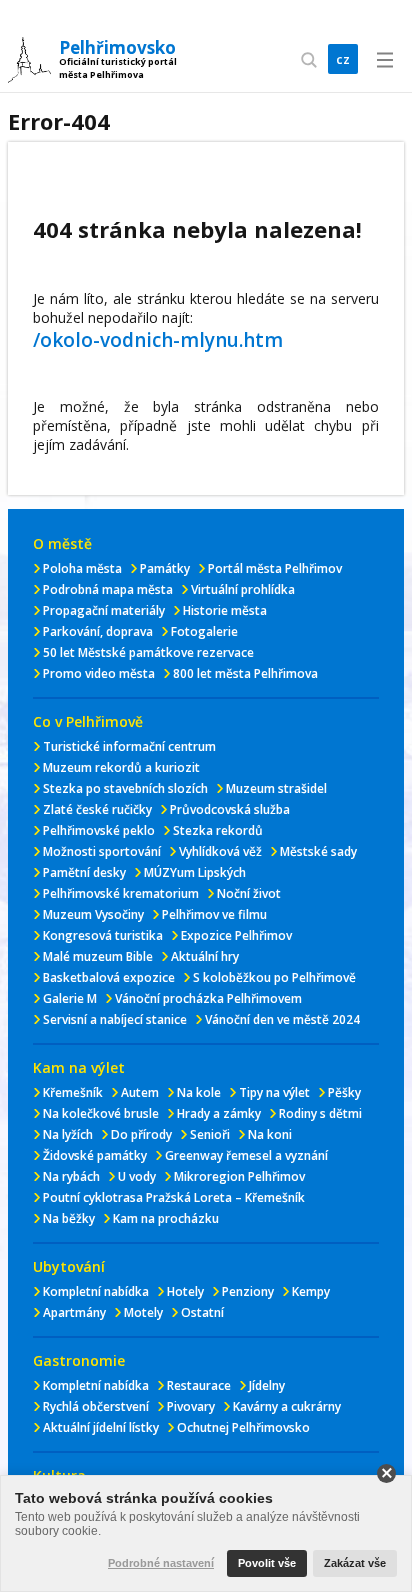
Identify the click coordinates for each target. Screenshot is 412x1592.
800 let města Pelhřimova (245, 673)
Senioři (210, 1134)
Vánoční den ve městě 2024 (282, 1019)
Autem (140, 1092)
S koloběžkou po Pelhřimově (274, 977)
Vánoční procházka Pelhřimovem (208, 998)
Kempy (311, 1291)
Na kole (199, 1092)
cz (343, 59)
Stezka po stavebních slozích (125, 788)
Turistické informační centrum (129, 746)
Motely (143, 1312)
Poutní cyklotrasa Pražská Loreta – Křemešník (174, 1197)
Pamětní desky (84, 872)
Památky (165, 568)
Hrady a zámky (219, 1113)
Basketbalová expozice (109, 977)
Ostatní (202, 1312)
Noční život (249, 893)
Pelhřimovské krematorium (121, 893)
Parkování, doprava (98, 631)
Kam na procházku (166, 1218)
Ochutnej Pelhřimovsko (243, 1427)
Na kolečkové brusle (101, 1113)
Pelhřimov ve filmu (214, 914)
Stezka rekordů (218, 830)
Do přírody (141, 1134)
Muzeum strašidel (276, 788)
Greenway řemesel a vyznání (246, 1155)
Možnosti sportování (102, 851)
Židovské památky (95, 1155)
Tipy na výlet (274, 1092)
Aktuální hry (205, 956)
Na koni (270, 1134)
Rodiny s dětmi (320, 1113)
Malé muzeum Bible (98, 956)
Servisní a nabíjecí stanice (115, 1019)
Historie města (225, 610)
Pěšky (344, 1092)
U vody (137, 1176)
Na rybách (71, 1176)
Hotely (185, 1291)
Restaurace (199, 1385)
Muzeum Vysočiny (93, 914)
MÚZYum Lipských (195, 872)
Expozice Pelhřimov (236, 935)
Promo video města (99, 673)
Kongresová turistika (103, 935)
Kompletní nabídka (96, 1291)
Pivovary (191, 1406)
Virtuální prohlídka (243, 589)
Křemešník (73, 1092)
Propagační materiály (104, 610)
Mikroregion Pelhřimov (239, 1176)
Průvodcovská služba (230, 809)
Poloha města (82, 568)
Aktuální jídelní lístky (101, 1427)
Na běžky (69, 1218)
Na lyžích (68, 1134)
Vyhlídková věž (220, 851)
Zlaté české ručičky (97, 809)
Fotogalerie (204, 631)
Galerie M (70, 998)
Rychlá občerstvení (96, 1406)
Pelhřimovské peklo (99, 830)
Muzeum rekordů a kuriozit (121, 767)
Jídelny (267, 1385)
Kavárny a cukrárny (287, 1406)
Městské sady (318, 851)
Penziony (248, 1291)
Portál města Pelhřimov (275, 568)
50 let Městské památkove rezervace (148, 652)
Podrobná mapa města (108, 589)
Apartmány (74, 1312)
